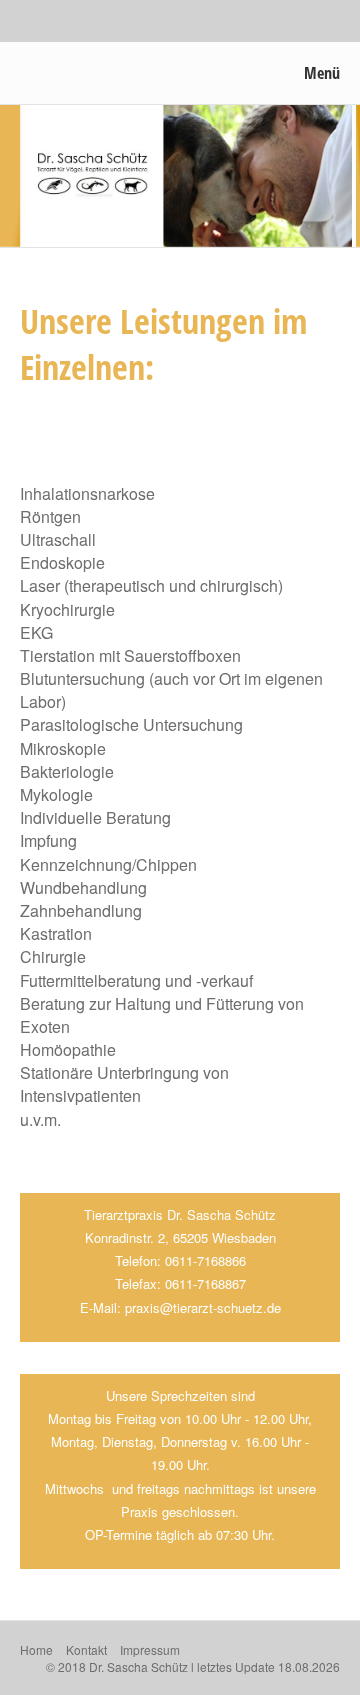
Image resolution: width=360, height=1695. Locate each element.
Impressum (150, 1649)
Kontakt (86, 1649)
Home (36, 1649)
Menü (322, 73)
